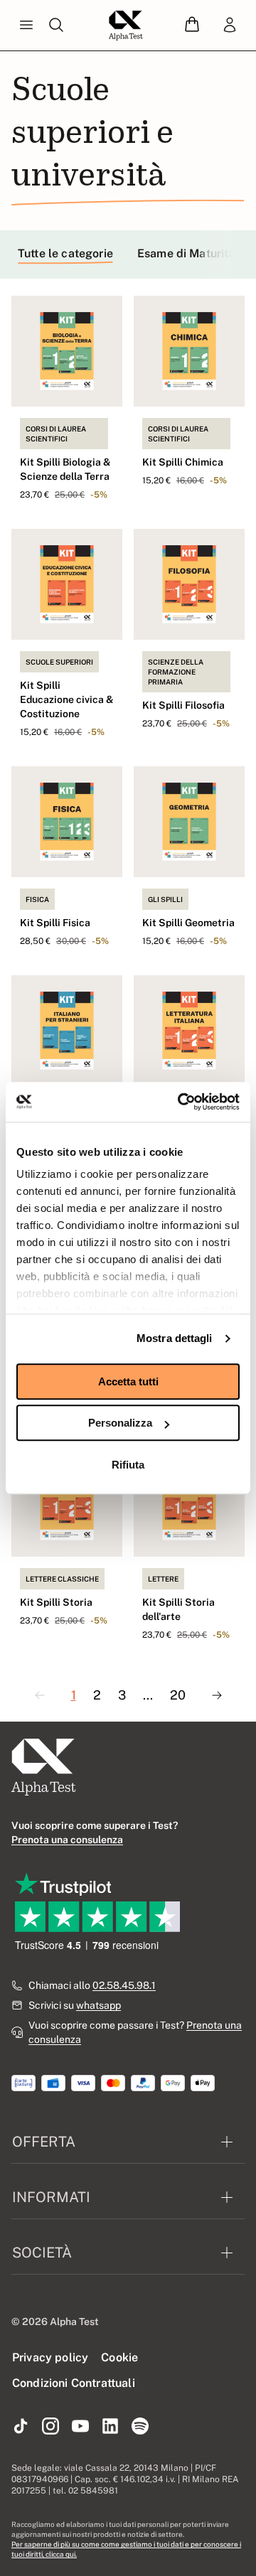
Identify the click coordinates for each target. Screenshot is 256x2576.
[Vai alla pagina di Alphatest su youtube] (80, 2427)
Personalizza (120, 1423)
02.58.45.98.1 (124, 1985)
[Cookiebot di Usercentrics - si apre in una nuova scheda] (181, 1102)
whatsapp (98, 2005)
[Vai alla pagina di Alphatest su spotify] (140, 2427)
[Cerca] (56, 26)
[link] (230, 26)
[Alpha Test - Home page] (126, 26)
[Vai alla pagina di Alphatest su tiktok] (21, 2427)
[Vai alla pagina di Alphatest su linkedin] (110, 2427)
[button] (192, 25)
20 (178, 1695)
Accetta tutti (128, 1381)
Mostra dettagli (175, 1338)
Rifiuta (128, 1465)
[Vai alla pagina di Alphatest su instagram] (50, 2427)
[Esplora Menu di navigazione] (26, 26)
